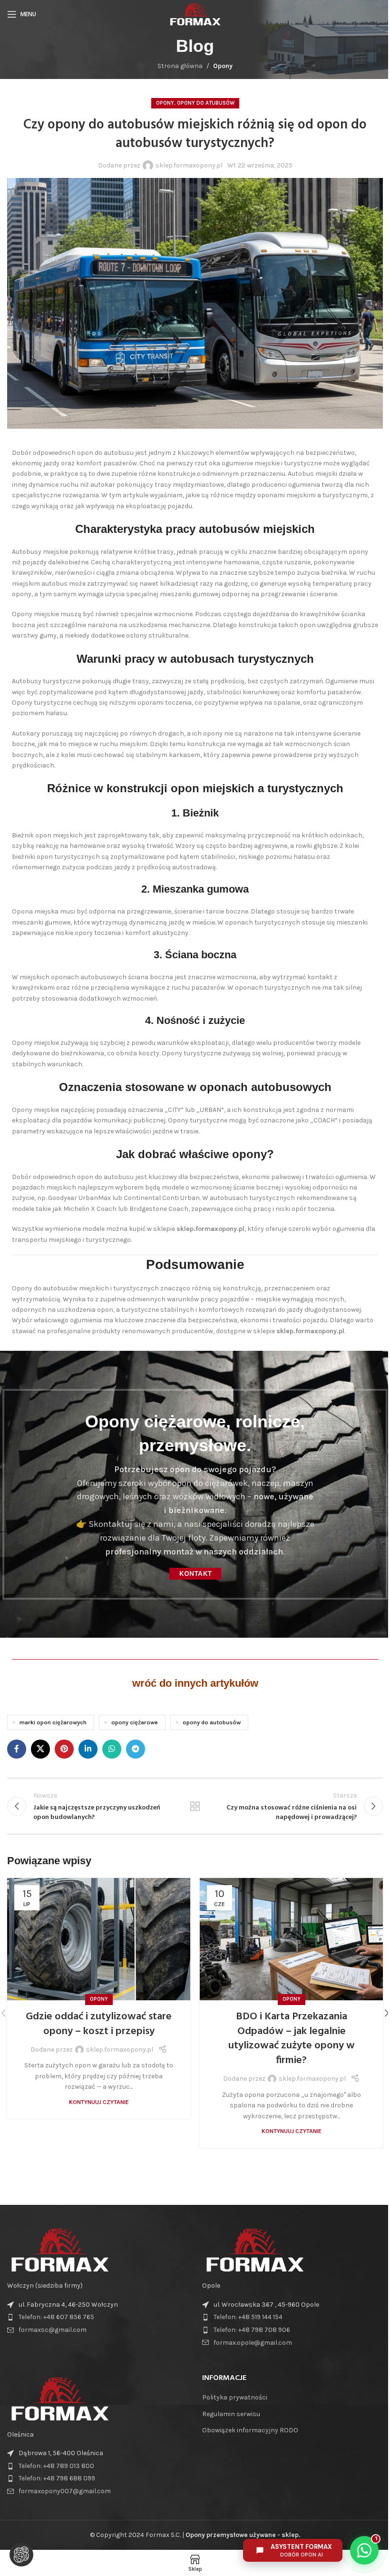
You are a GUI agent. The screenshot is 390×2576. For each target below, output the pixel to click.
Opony (223, 66)
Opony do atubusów (206, 103)
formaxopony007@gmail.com (65, 2491)
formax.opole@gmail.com (253, 2343)
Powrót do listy (195, 1806)
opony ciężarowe (135, 1722)
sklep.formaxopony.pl (189, 165)
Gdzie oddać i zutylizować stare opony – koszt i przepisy (99, 2024)
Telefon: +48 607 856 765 (56, 2317)
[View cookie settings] (21, 2555)
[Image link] (59, 2250)
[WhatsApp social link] (112, 1749)
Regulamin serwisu (231, 2414)
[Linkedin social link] (88, 1749)
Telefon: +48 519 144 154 (248, 2317)
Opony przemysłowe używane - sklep (242, 2535)
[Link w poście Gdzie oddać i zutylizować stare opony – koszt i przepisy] (99, 1939)
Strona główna (180, 66)
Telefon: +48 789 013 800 (56, 2466)
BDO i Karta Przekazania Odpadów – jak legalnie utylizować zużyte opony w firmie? (292, 2039)
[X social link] (40, 1749)
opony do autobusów (212, 1722)
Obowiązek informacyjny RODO (250, 2430)
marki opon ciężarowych (53, 1722)
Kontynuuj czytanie (99, 2102)
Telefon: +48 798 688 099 (57, 2478)
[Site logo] (195, 14)
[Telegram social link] (136, 1749)
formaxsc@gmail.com (53, 2330)
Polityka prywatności (235, 2397)
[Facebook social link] (17, 1749)
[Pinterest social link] (64, 1749)
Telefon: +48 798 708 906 (252, 2330)
